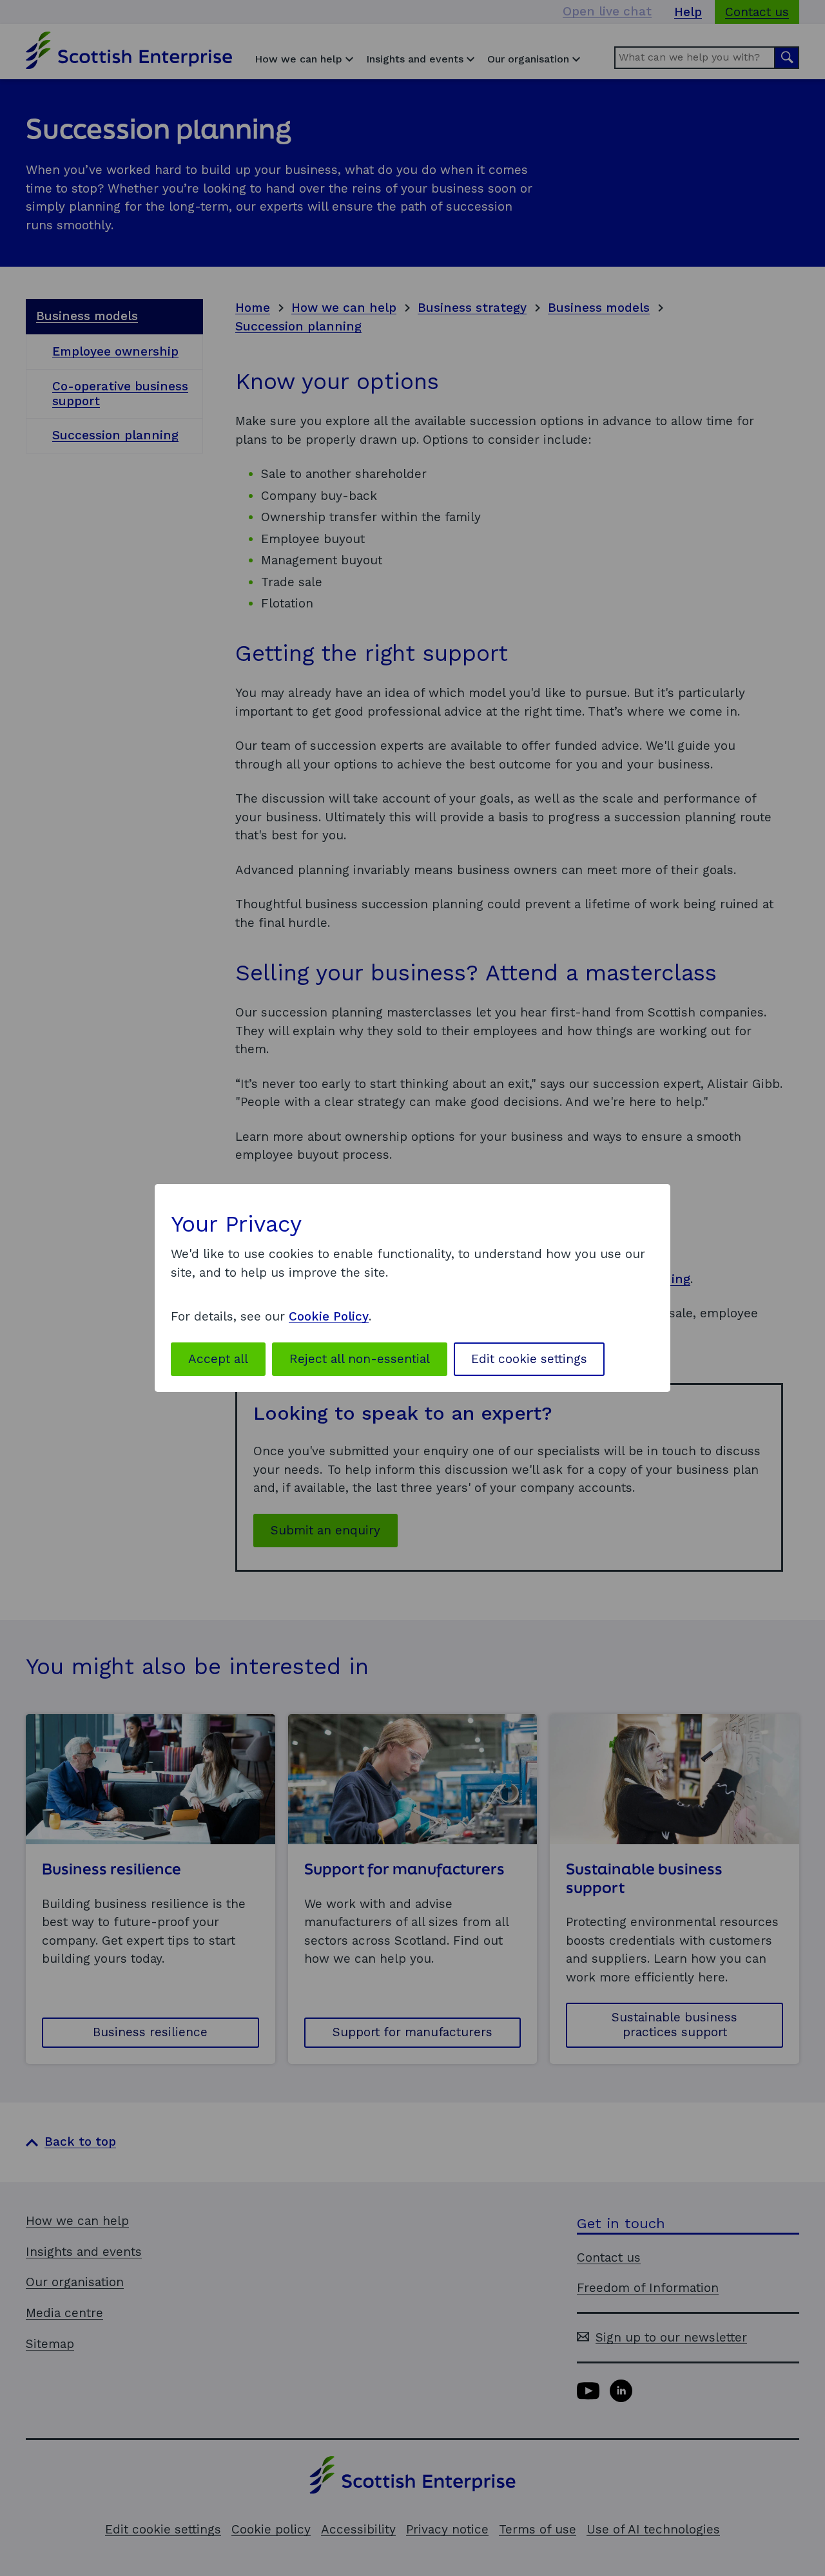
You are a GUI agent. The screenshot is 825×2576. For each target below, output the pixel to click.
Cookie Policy (329, 1316)
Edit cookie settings (529, 1359)
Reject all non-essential (360, 1359)
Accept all (218, 1359)
